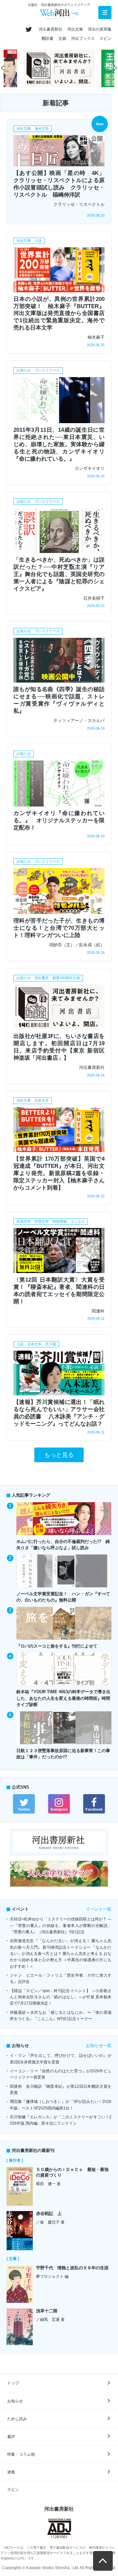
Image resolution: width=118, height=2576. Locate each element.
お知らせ (15, 2401)
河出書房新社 (50, 29)
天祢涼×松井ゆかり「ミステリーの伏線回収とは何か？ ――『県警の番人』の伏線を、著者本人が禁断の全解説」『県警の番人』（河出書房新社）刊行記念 (61, 1926)
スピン (106, 38)
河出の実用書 (100, 29)
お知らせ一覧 (99, 2046)
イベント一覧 (99, 1909)
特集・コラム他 (21, 2454)
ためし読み (17, 2419)
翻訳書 (48, 38)
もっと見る (59, 1455)
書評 (11, 2437)
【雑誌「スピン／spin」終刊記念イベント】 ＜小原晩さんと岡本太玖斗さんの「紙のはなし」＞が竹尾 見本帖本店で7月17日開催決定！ (61, 1997)
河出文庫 (75, 29)
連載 (11, 2472)
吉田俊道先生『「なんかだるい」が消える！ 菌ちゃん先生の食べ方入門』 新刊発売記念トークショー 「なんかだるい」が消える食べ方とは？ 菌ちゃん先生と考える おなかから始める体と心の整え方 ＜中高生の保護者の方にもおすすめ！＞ (61, 1953)
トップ (13, 2383)
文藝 (62, 38)
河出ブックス (83, 38)
